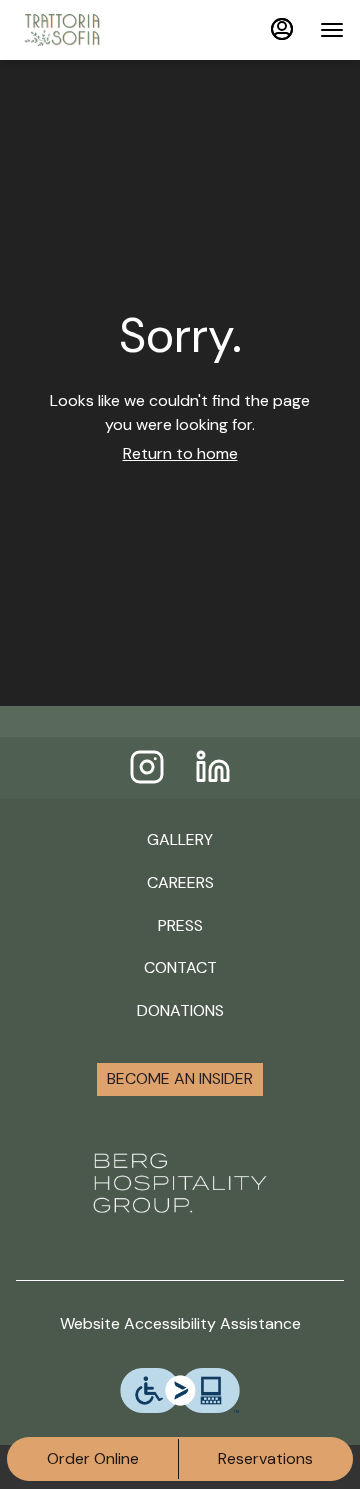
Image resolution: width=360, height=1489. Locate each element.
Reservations (265, 1458)
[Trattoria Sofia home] (106, 30)
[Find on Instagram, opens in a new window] (147, 772)
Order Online (93, 1458)
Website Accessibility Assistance (180, 1323)
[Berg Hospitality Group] (180, 1181)
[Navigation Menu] (332, 30)
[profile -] (282, 29)
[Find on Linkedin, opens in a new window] (213, 772)
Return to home (180, 453)
